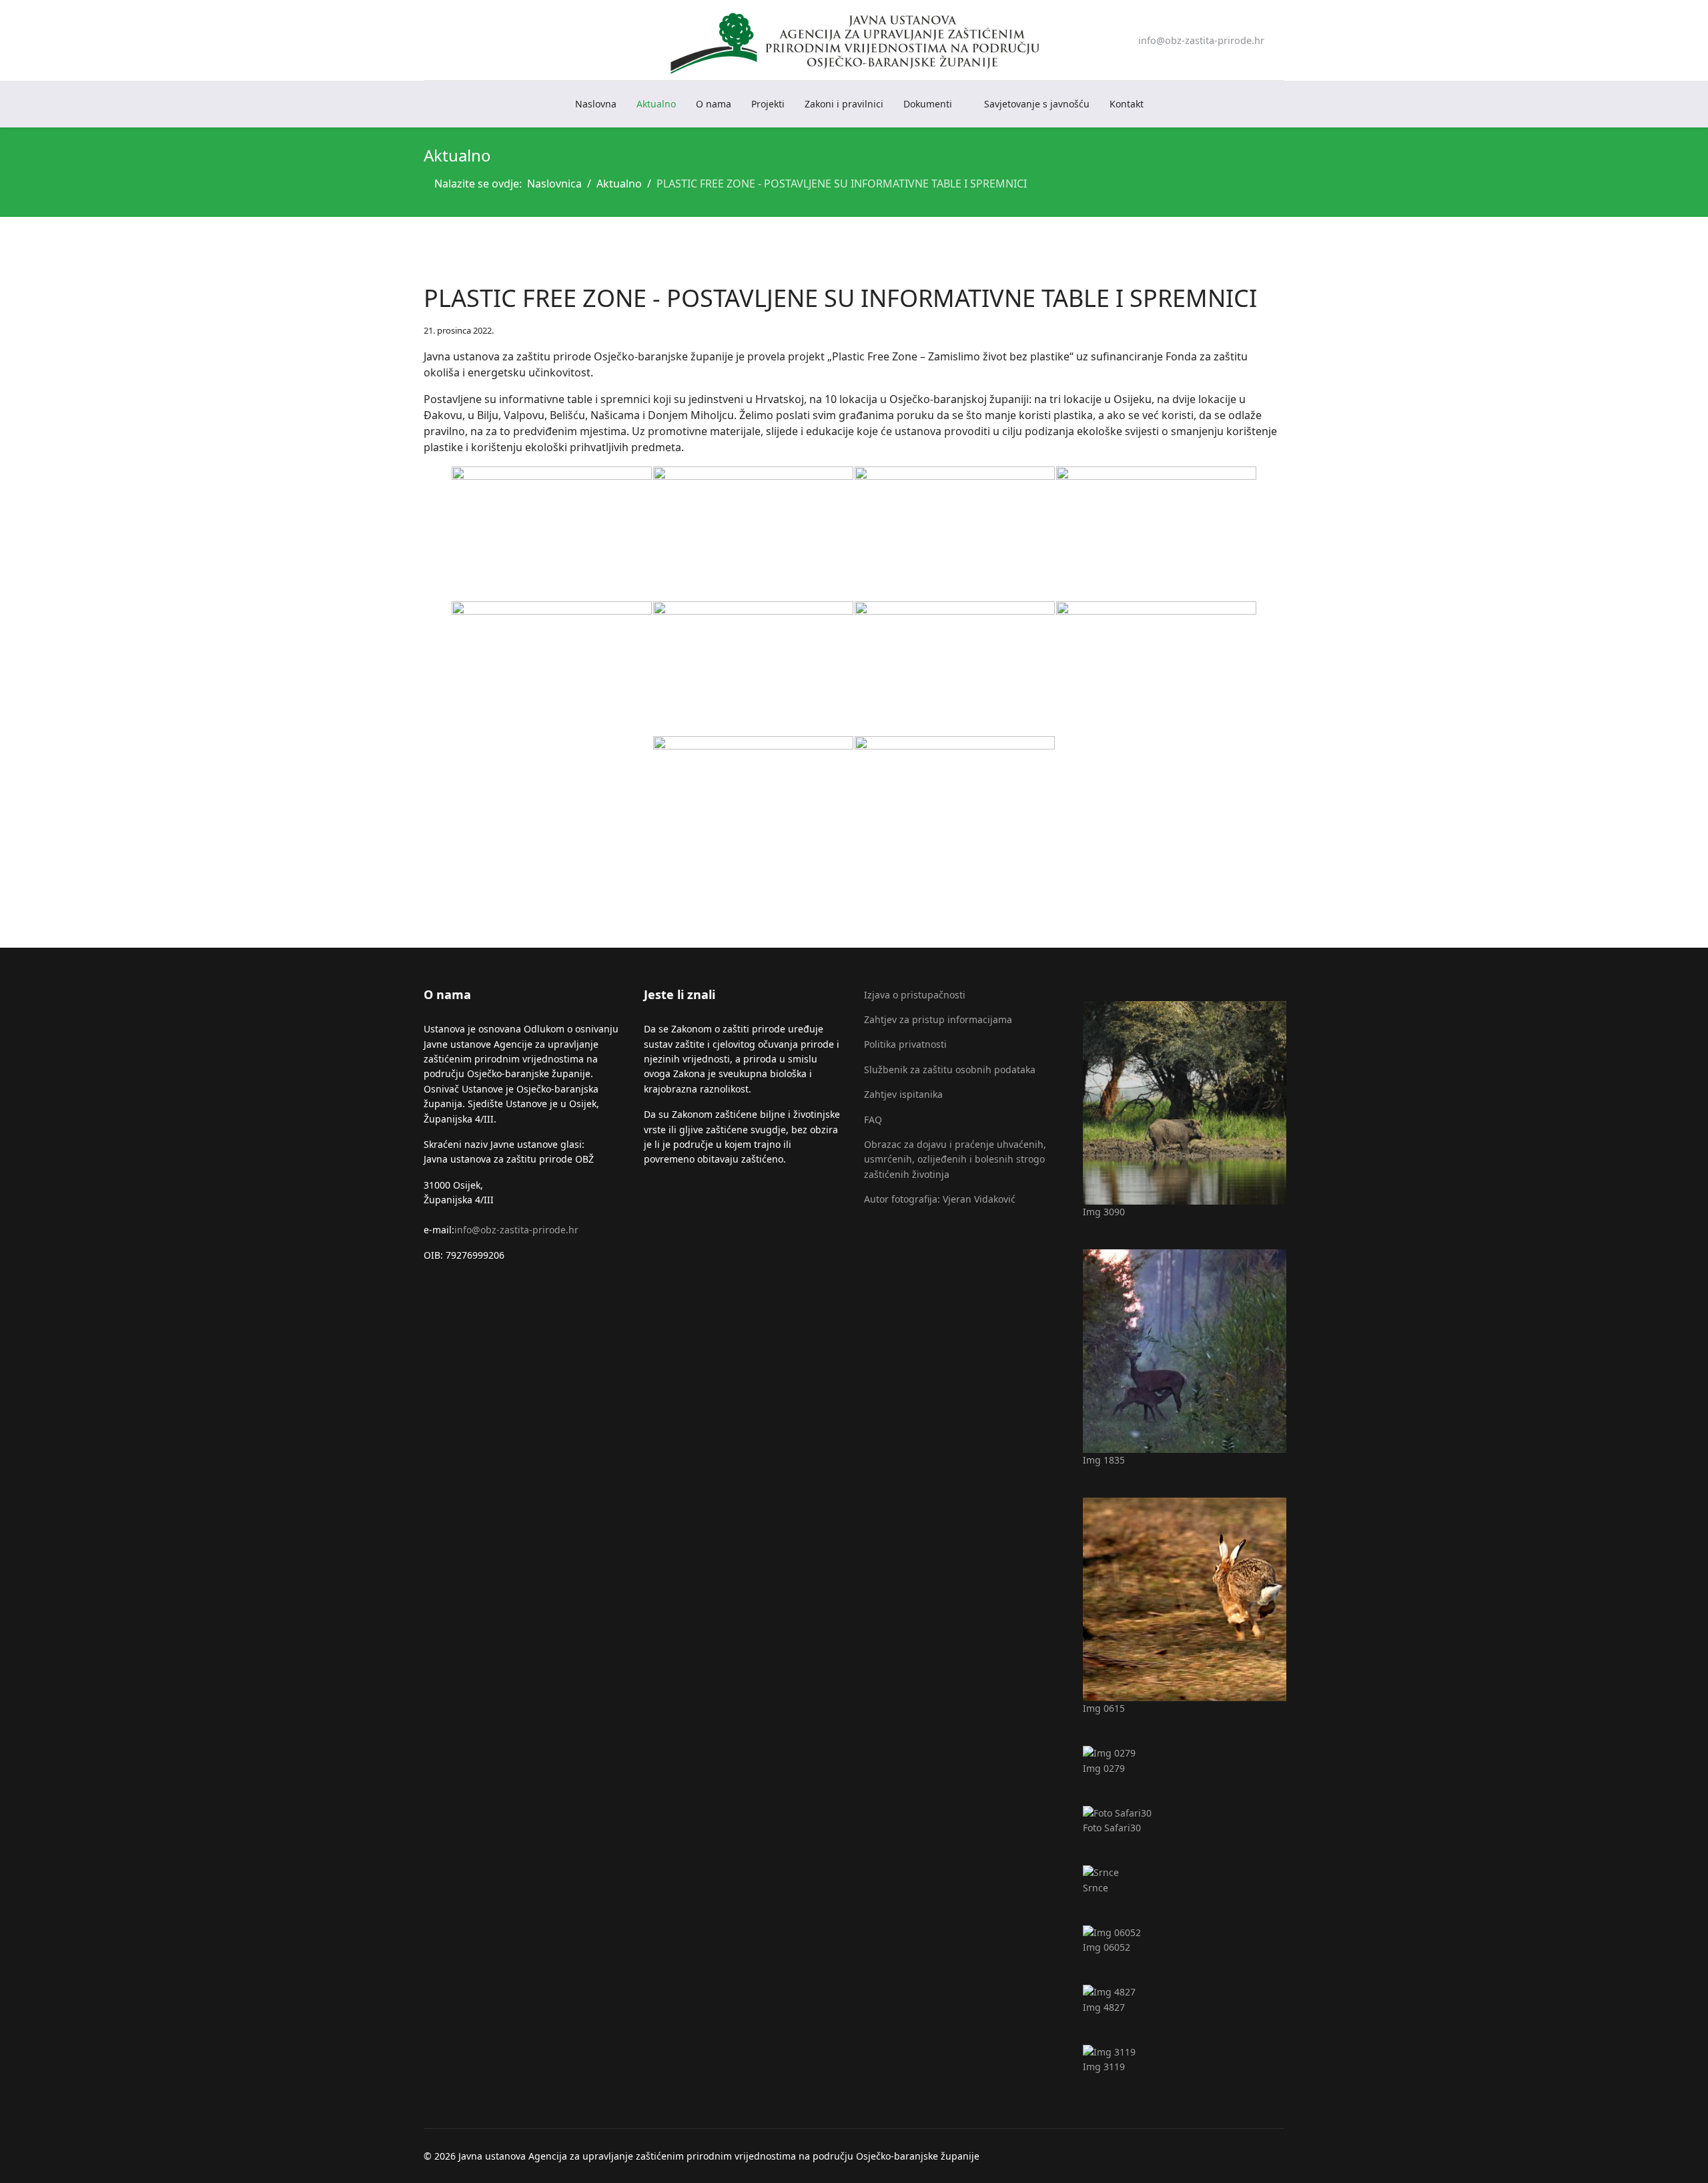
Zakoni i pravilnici (844, 104)
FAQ (873, 1120)
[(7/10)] (955, 668)
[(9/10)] (753, 803)
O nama (714, 104)
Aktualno (656, 104)
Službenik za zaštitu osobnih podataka (950, 1069)
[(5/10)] (552, 668)
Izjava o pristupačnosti (915, 995)
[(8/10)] (1156, 668)
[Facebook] (428, 40)
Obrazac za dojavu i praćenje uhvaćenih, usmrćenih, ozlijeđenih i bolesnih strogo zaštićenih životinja (955, 1159)
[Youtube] (449, 40)
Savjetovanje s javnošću (1037, 104)
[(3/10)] (955, 533)
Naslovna (596, 104)
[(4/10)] (1156, 533)
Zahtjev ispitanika (903, 1094)
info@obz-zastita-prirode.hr (1201, 40)
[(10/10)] (955, 803)
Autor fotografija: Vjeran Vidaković (940, 1199)
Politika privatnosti (905, 1044)
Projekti (768, 104)
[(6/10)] (753, 668)
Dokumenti (928, 104)
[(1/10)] (552, 533)
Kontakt (1127, 104)
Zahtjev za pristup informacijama (938, 1019)
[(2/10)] (753, 533)
